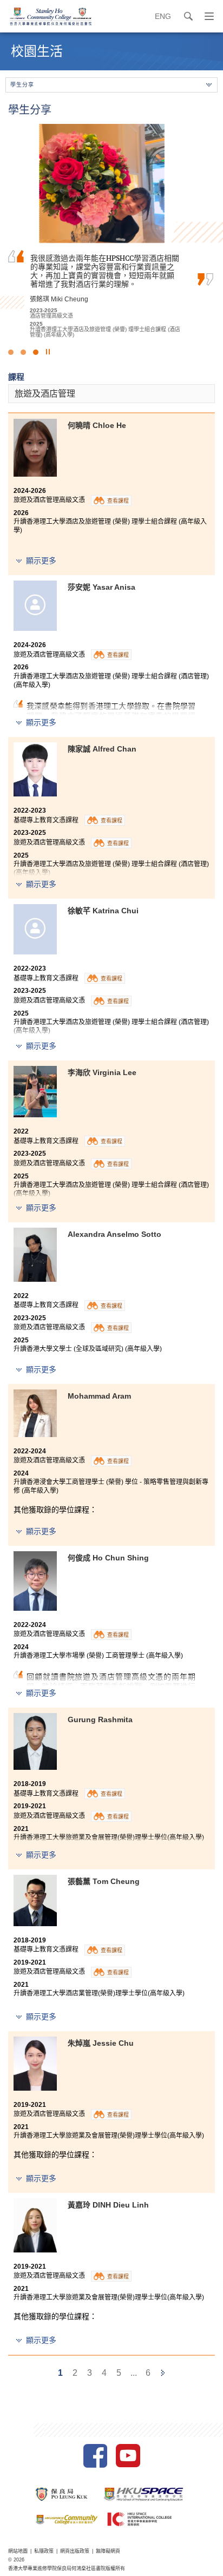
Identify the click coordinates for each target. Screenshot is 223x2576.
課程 (16, 377)
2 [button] (23, 352)
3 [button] (36, 352)
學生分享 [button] (22, 85)
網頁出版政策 (75, 2551)
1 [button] (11, 352)
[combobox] (111, 394)
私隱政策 (44, 2551)
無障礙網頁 (108, 2551)
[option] (111, 231)
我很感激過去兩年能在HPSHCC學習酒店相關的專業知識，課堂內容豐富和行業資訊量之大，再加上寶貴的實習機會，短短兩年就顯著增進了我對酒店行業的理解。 (105, 271)
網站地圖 (18, 2551)
